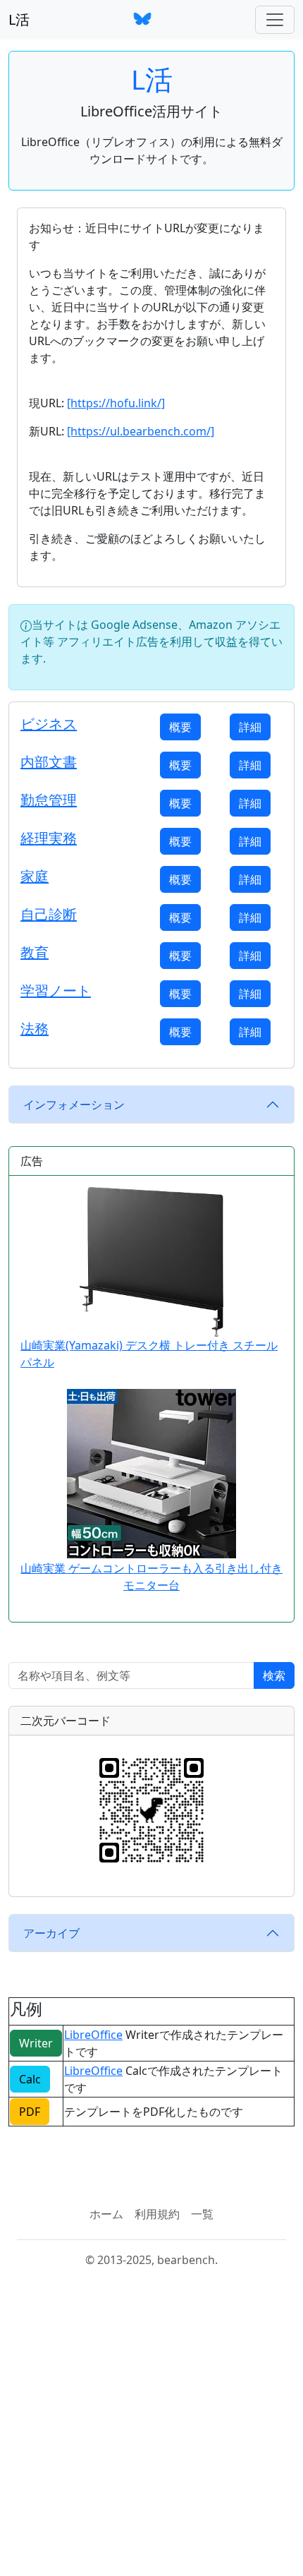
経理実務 (49, 838)
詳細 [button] (250, 727)
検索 (274, 1675)
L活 (19, 19)
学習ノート (56, 991)
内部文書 (49, 762)
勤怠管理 (49, 800)
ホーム (106, 2214)
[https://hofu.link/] (116, 403)
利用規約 (157, 2214)
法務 (35, 1029)
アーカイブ (51, 1933)
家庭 (35, 876)
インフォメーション (74, 1105)
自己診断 (49, 914)
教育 (35, 952)
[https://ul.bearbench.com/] (141, 431)
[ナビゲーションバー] (275, 20)
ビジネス (49, 724)
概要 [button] (180, 727)
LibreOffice (93, 2035)
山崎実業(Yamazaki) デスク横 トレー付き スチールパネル (149, 1354)
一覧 (202, 2214)
